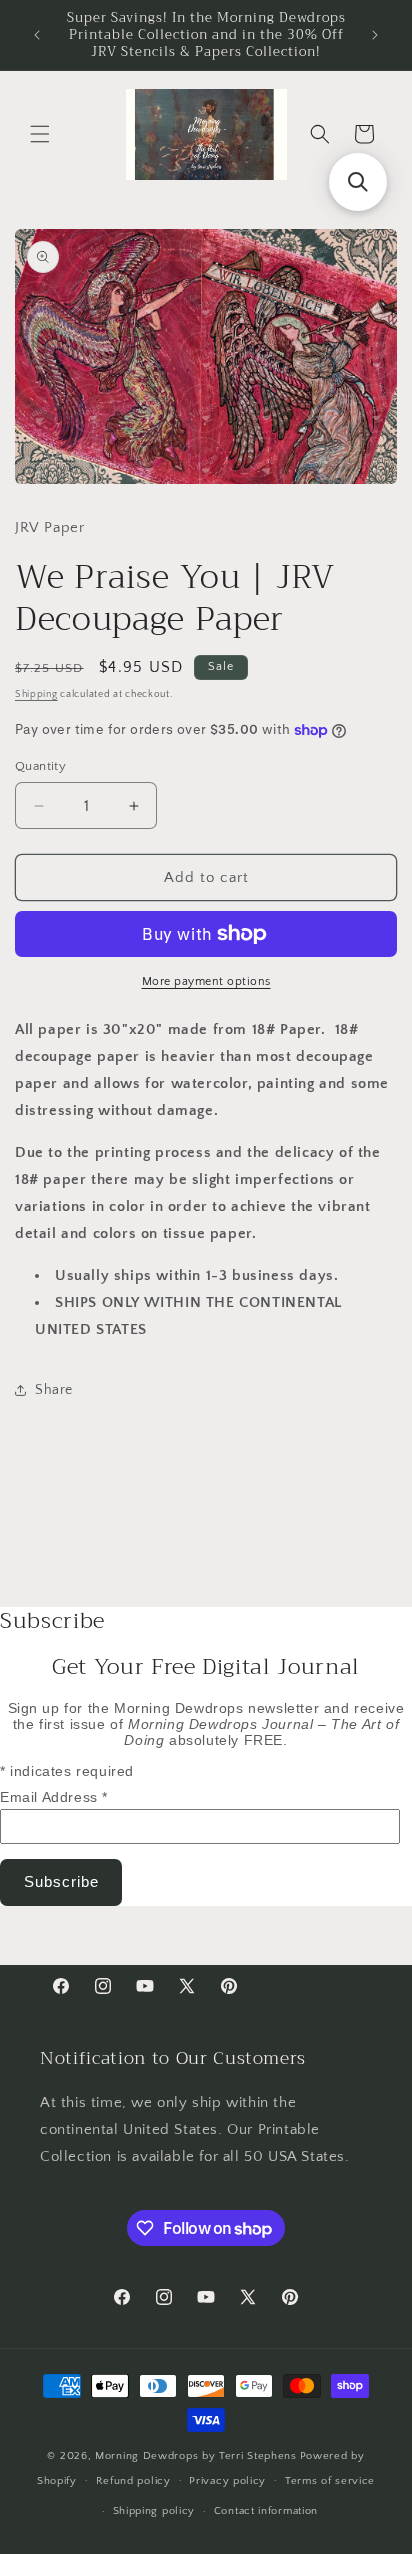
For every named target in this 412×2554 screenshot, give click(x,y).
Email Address (54, 1797)
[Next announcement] (375, 35)
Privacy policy (227, 2481)
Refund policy (133, 2481)
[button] (40, 134)
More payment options (206, 981)
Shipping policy (154, 2511)
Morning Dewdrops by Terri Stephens (196, 2456)
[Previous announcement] (37, 35)
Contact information (266, 2511)
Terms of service (330, 2481)
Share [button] (54, 1390)
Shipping (36, 694)
